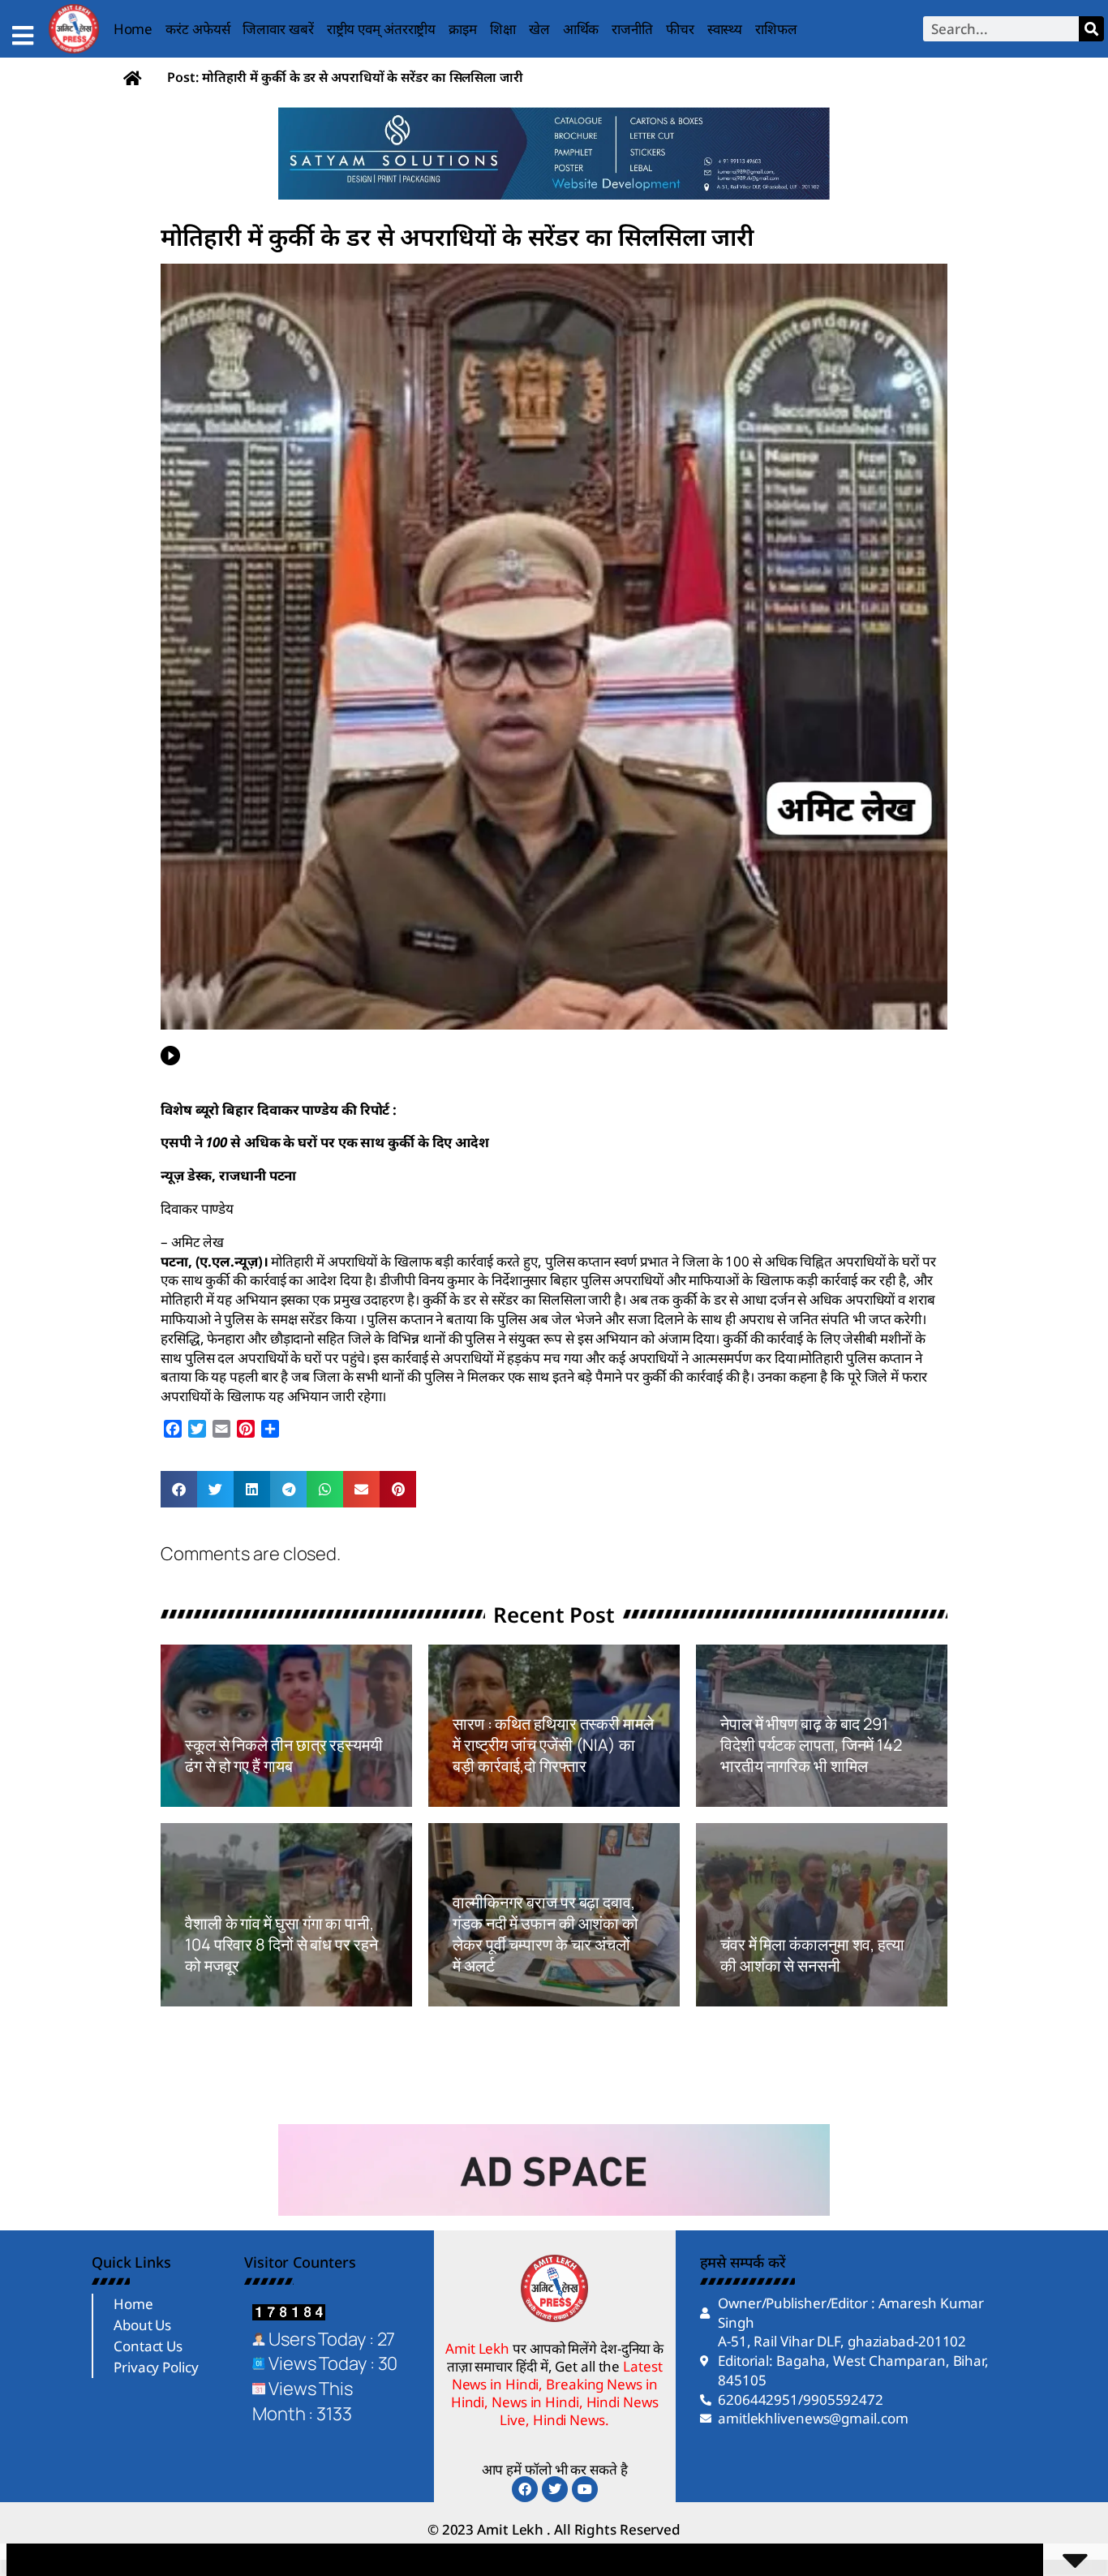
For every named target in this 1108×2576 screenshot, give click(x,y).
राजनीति (632, 29)
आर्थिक (581, 29)
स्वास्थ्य (725, 29)
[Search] (1091, 29)
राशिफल (776, 29)
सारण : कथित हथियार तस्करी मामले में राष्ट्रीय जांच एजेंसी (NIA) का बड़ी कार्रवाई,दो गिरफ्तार (553, 1745)
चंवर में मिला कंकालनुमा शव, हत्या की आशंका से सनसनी (812, 1955)
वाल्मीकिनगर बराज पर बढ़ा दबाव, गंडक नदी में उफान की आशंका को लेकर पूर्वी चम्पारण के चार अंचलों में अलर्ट (545, 1934)
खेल (539, 29)
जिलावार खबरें (278, 29)
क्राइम (463, 29)
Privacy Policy (156, 2367)
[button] (179, 1489)
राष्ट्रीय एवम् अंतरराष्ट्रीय (382, 29)
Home (133, 29)
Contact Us (148, 2346)
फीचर (680, 29)
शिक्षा (503, 29)
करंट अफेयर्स (198, 29)
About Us (142, 2325)
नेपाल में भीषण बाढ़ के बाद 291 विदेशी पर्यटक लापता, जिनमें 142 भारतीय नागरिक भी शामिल (811, 1745)
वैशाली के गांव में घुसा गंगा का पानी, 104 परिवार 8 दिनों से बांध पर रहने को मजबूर (281, 1944)
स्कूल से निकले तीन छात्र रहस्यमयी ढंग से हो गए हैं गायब (284, 1755)
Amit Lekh (221, 1797)
